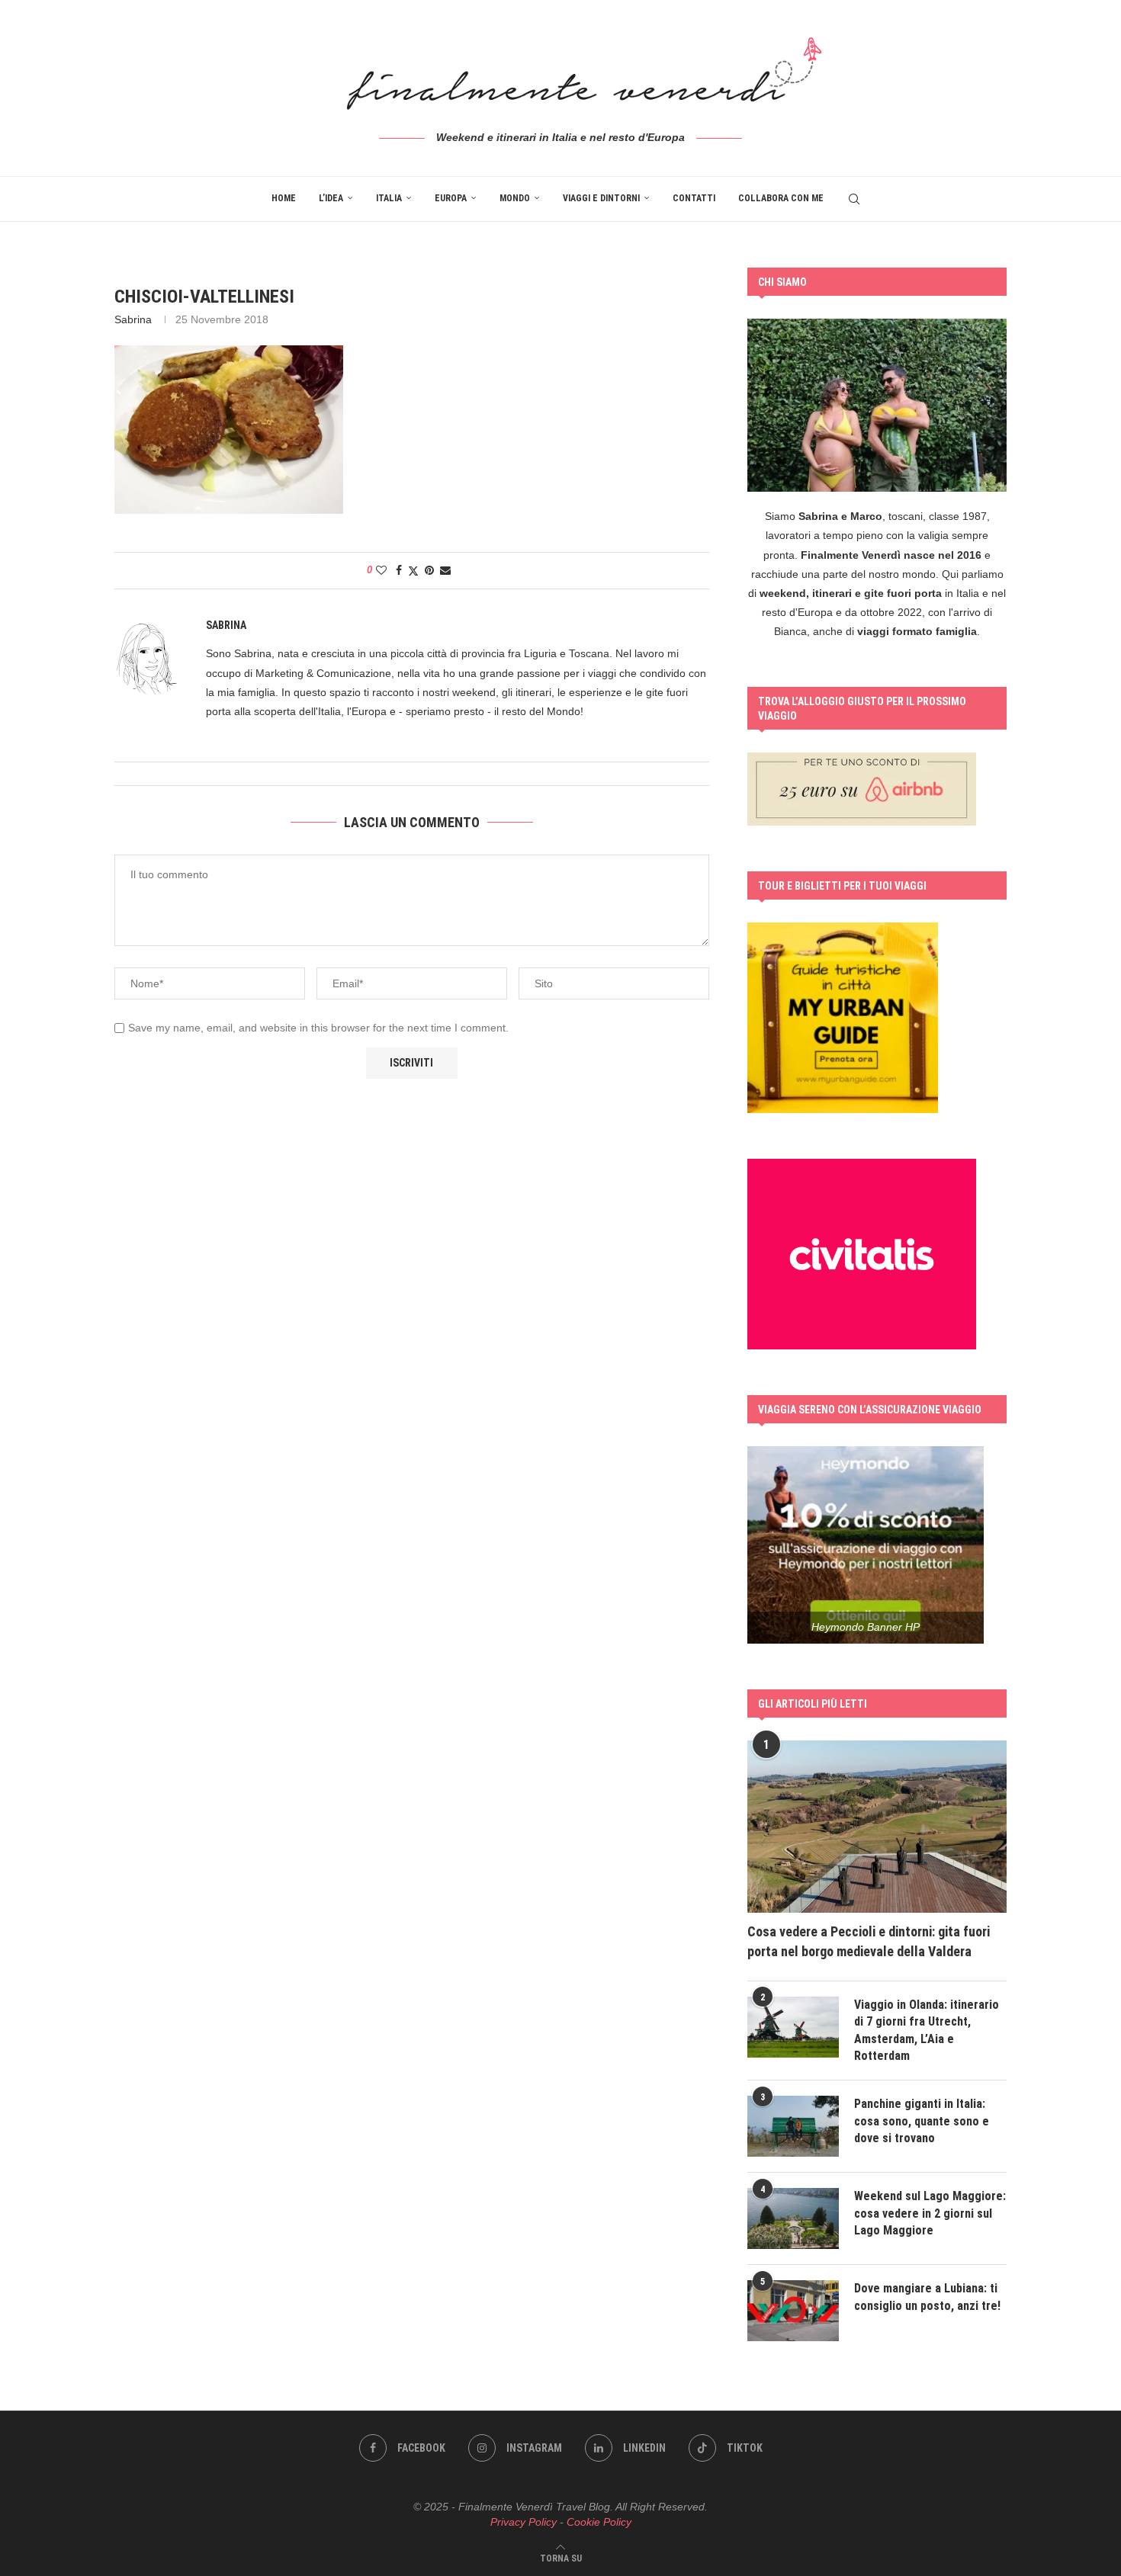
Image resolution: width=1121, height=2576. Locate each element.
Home (284, 198)
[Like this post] (381, 570)
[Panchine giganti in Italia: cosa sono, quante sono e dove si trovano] (793, 2126)
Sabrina (133, 319)
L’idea (331, 198)
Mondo (515, 198)
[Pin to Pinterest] (429, 570)
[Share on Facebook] (399, 570)
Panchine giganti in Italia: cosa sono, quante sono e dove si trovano (922, 2121)
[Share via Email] (445, 570)
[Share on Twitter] (413, 571)
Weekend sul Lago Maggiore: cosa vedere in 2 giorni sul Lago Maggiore (930, 2213)
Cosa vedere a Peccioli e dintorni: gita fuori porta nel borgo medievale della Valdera (869, 1941)
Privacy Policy (524, 2522)
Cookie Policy (599, 2522)
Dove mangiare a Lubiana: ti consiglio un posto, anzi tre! (927, 2297)
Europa (451, 198)
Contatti (694, 198)
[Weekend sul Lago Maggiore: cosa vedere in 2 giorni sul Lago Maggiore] (793, 2218)
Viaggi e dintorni (601, 198)
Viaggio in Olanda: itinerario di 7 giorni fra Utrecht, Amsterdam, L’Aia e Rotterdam (927, 2030)
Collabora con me (781, 198)
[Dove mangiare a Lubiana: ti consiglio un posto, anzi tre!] (793, 2311)
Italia (389, 198)
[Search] (854, 199)
